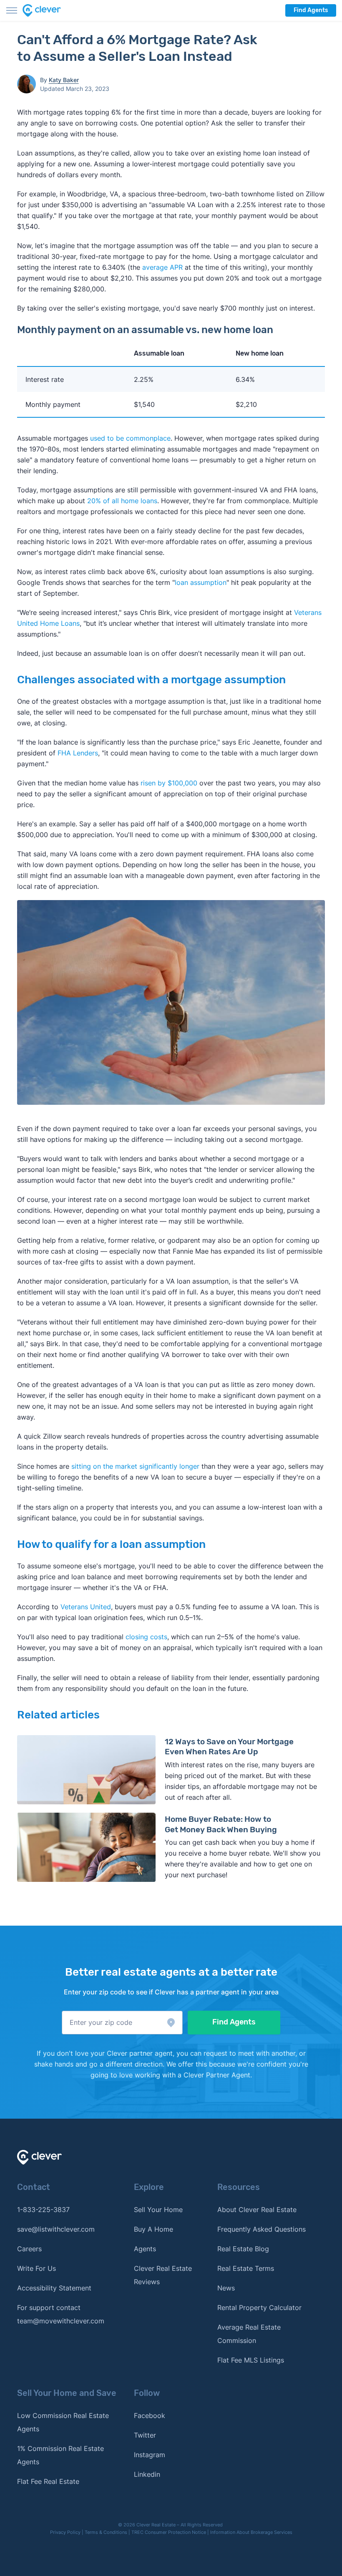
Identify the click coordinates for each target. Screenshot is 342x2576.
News (226, 2288)
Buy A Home (153, 2229)
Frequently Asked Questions (262, 2229)
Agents (145, 2249)
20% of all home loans (122, 501)
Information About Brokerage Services (251, 2532)
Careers (29, 2249)
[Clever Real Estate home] (47, 10)
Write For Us (36, 2268)
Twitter (145, 2435)
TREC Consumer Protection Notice (169, 2532)
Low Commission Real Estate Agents (63, 2422)
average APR (162, 267)
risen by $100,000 (169, 783)
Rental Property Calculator (259, 2308)
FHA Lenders (78, 753)
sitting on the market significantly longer (135, 1466)
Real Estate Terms (246, 2268)
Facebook (150, 2415)
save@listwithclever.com (56, 2229)
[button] (122, 2023)
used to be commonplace (130, 438)
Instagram (150, 2455)
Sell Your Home (158, 2210)
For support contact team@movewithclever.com (61, 2314)
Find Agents (311, 10)
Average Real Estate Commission (249, 2334)
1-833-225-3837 (43, 2210)
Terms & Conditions (106, 2532)
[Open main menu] (12, 10)
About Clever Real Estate (257, 2210)
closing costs (146, 1637)
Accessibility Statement (54, 2288)
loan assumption (201, 582)
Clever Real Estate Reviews (163, 2275)
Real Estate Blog (243, 2249)
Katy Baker (64, 80)
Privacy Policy (65, 2532)
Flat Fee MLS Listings (251, 2360)
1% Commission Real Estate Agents (60, 2455)
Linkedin (147, 2474)
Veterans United (86, 1607)
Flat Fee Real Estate (48, 2481)
